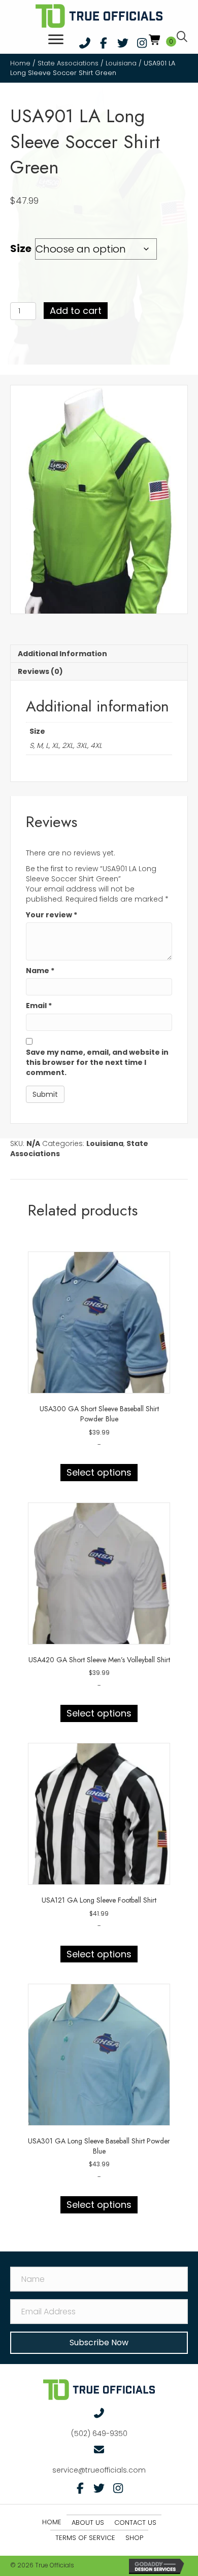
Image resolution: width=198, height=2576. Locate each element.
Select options (99, 1472)
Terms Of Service (85, 2538)
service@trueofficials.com (99, 2470)
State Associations (68, 63)
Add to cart (76, 311)
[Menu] (56, 40)
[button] (85, 43)
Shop (134, 2538)
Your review (52, 915)
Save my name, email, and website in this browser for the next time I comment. (97, 1063)
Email (39, 1006)
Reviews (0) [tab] (40, 671)
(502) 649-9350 (99, 2434)
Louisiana (121, 63)
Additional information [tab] (62, 654)
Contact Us (135, 2523)
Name (40, 971)
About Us (88, 2523)
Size (21, 248)
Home (20, 63)
